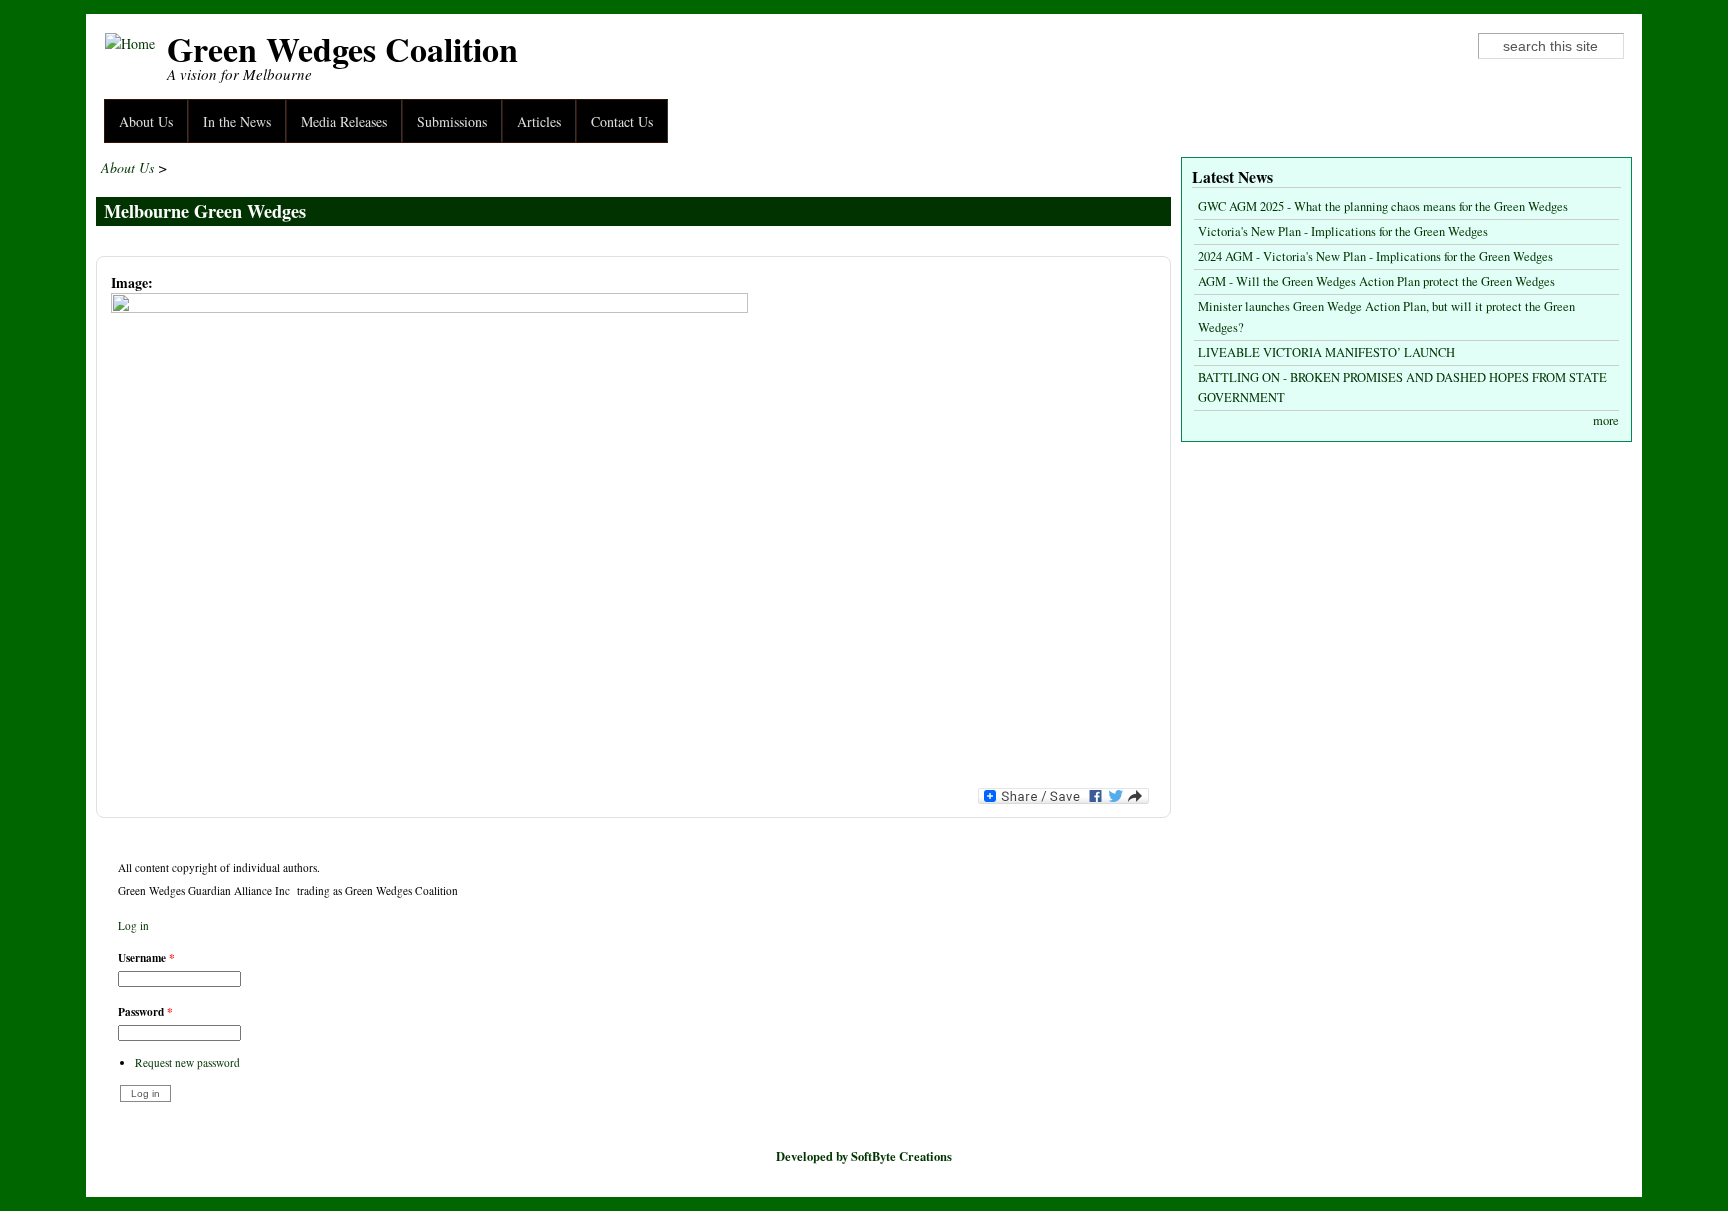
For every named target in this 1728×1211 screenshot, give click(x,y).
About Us (146, 121)
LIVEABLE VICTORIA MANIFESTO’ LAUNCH (1326, 352)
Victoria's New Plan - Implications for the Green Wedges (1343, 231)
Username (146, 957)
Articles (539, 121)
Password (145, 1011)
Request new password (187, 1062)
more (1606, 420)
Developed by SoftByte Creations (864, 1156)
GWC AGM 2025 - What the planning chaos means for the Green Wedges (1383, 206)
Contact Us (622, 121)
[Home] (130, 43)
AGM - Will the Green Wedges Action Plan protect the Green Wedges (1376, 281)
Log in (133, 925)
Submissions (452, 121)
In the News (237, 121)
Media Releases (344, 121)
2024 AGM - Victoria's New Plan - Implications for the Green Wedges (1375, 256)
